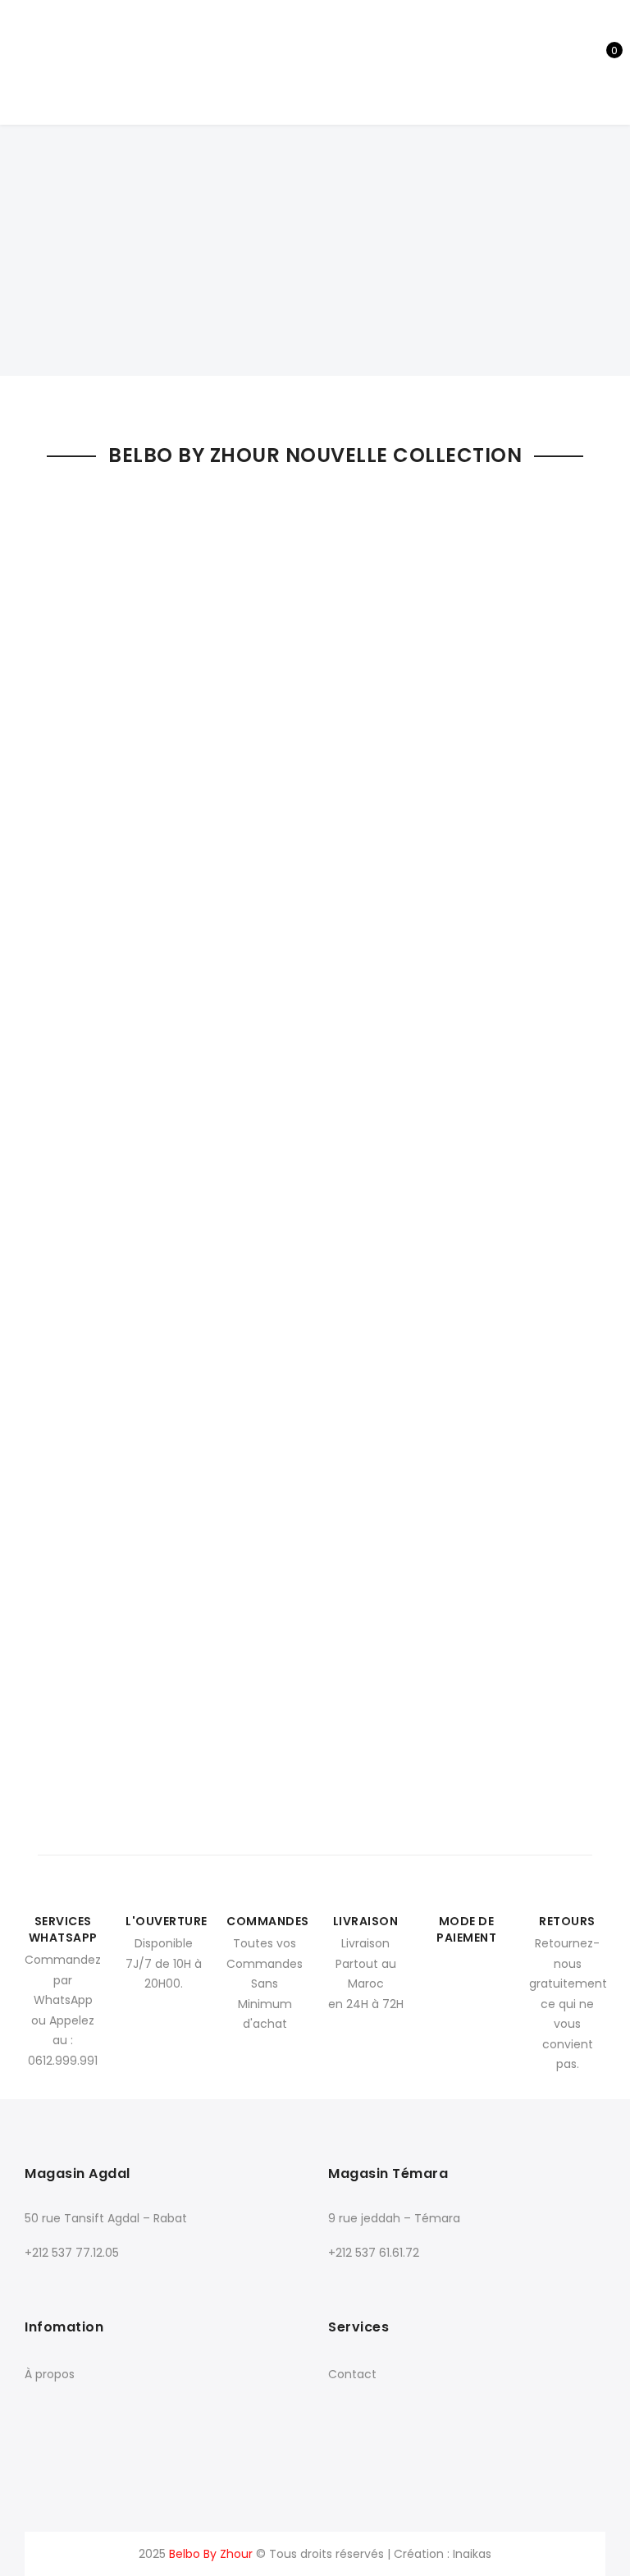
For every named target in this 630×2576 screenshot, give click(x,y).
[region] (315, 202)
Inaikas (472, 2554)
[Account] (548, 62)
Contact (352, 2374)
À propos (50, 2374)
